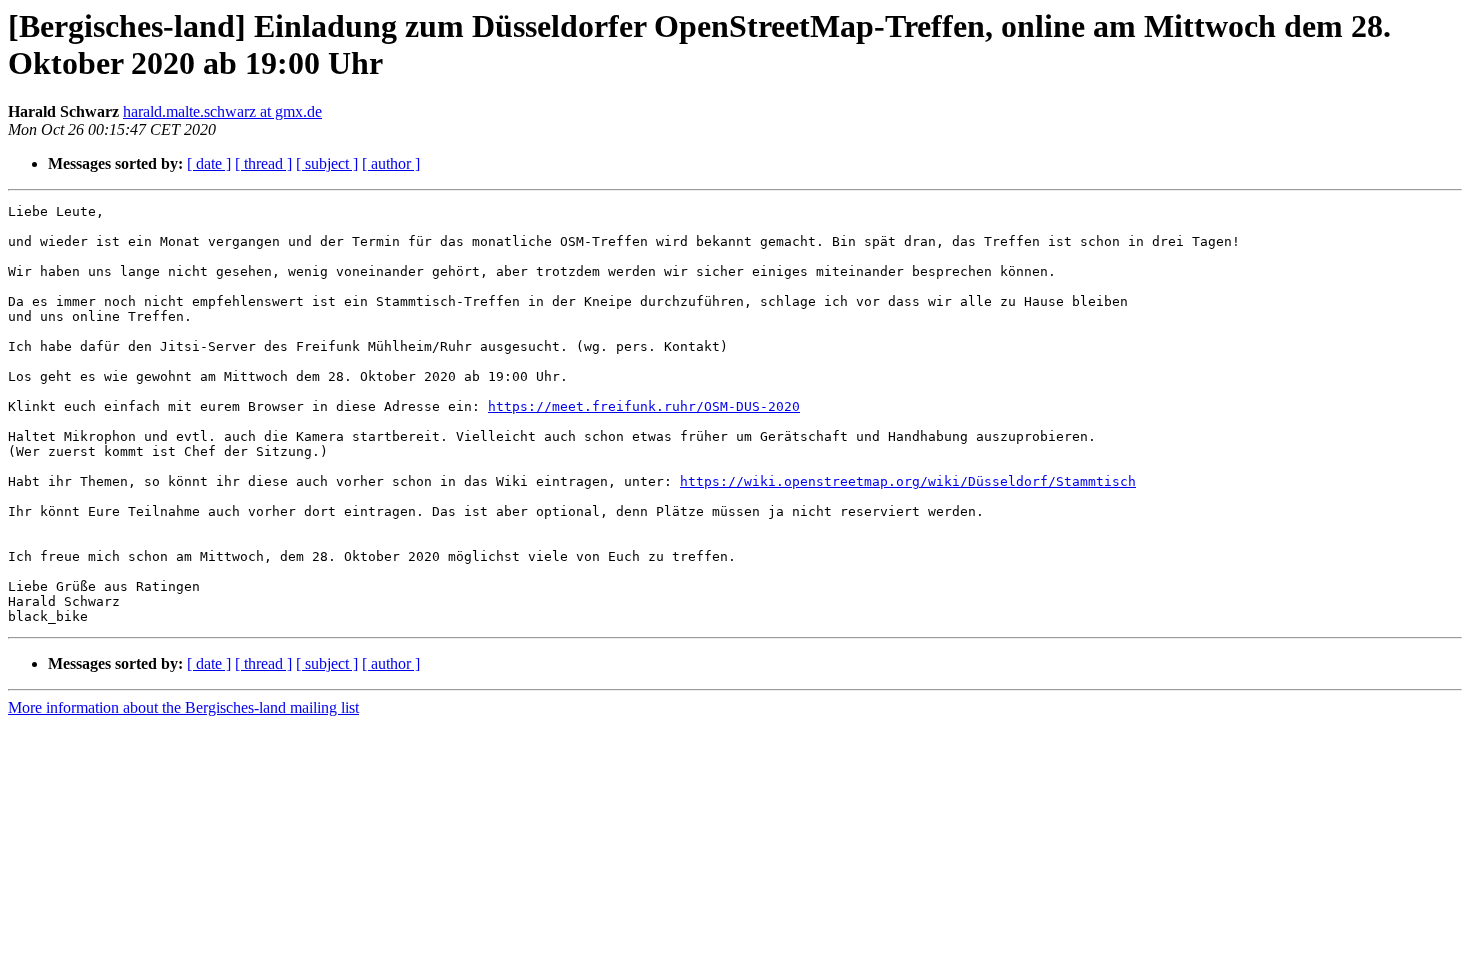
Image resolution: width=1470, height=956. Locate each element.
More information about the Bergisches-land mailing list (183, 707)
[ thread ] (263, 163)
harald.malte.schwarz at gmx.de (222, 111)
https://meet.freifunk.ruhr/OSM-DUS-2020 (644, 406)
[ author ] (391, 163)
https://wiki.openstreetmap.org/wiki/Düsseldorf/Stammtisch (908, 481)
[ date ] (209, 163)
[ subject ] (327, 163)
